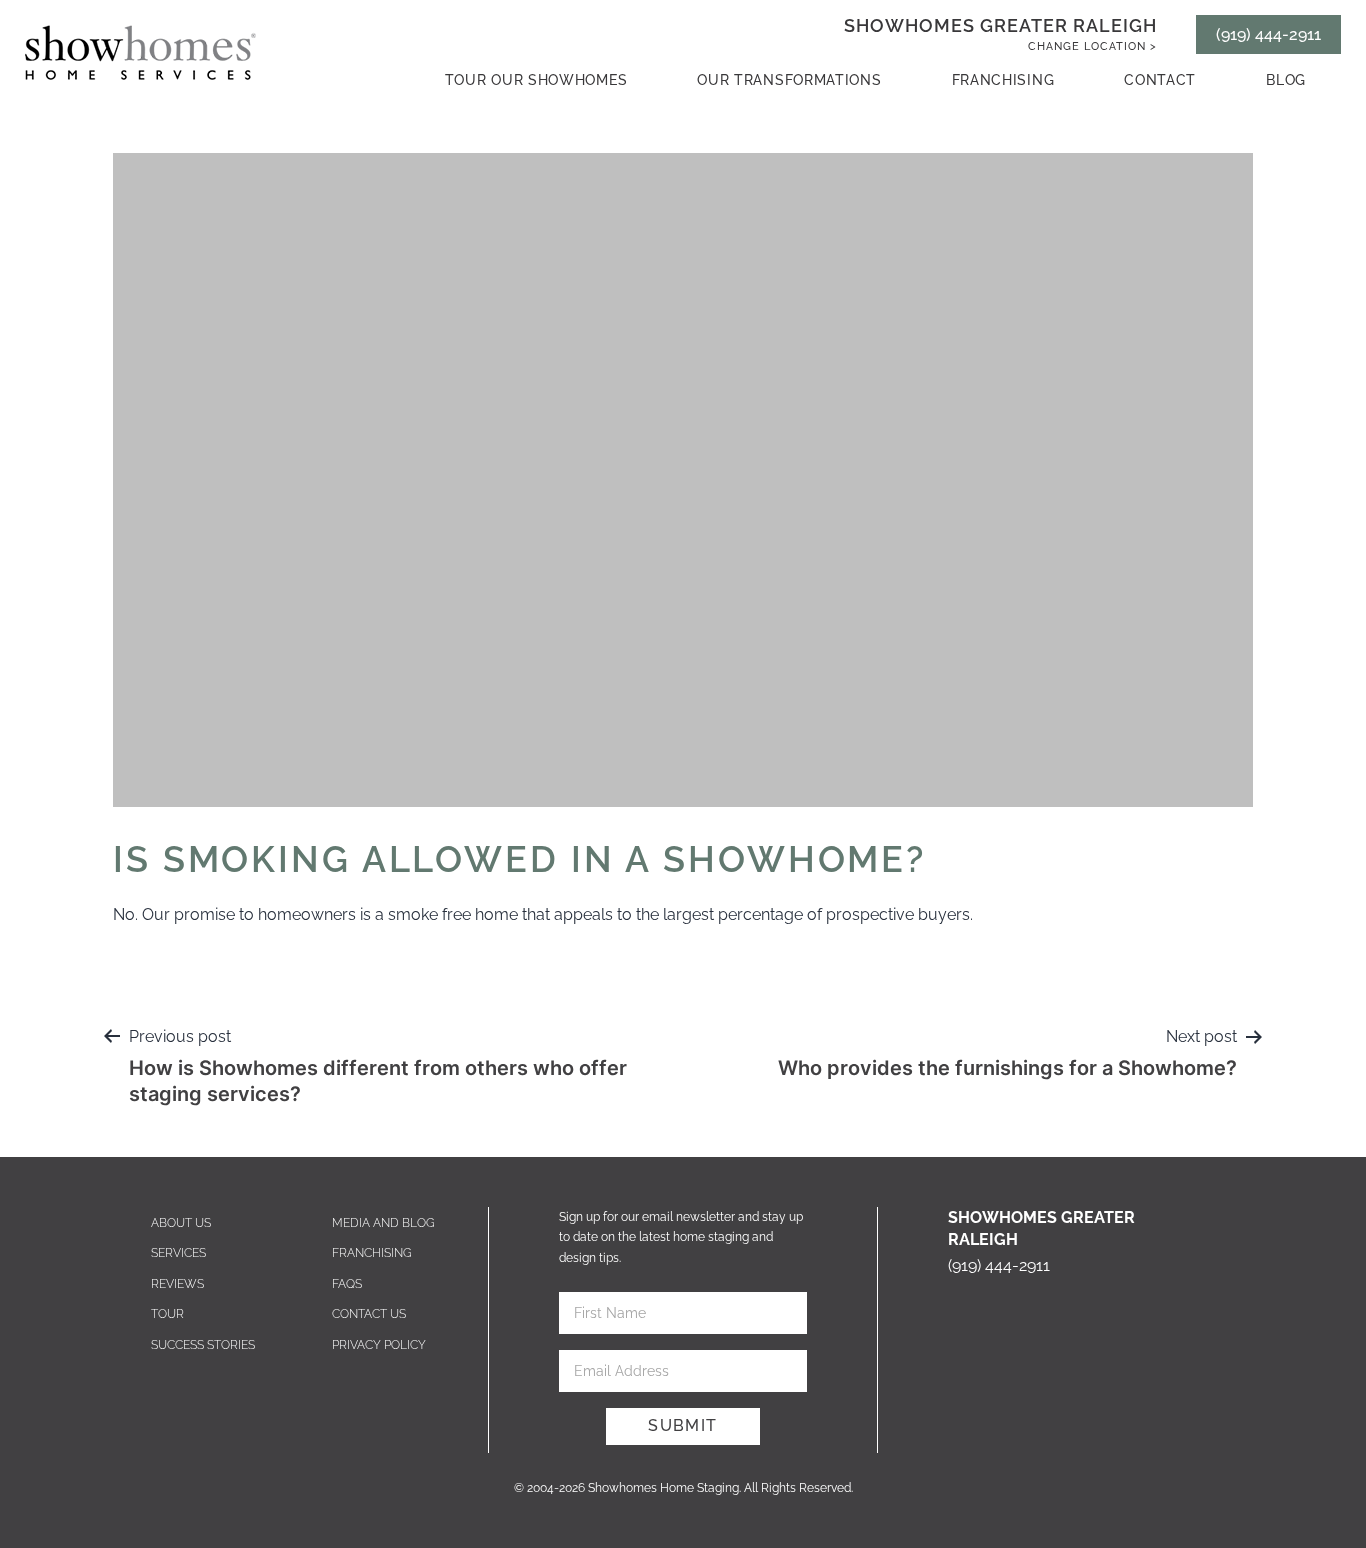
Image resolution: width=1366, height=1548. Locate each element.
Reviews (177, 1284)
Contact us (369, 1314)
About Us (181, 1223)
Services (178, 1253)
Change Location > (1092, 46)
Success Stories (203, 1345)
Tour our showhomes (536, 80)
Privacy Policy (379, 1345)
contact (1160, 80)
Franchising (1003, 80)
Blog (1286, 80)
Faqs (347, 1284)
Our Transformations (789, 80)
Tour (167, 1314)
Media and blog (383, 1223)
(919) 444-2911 (1268, 34)
